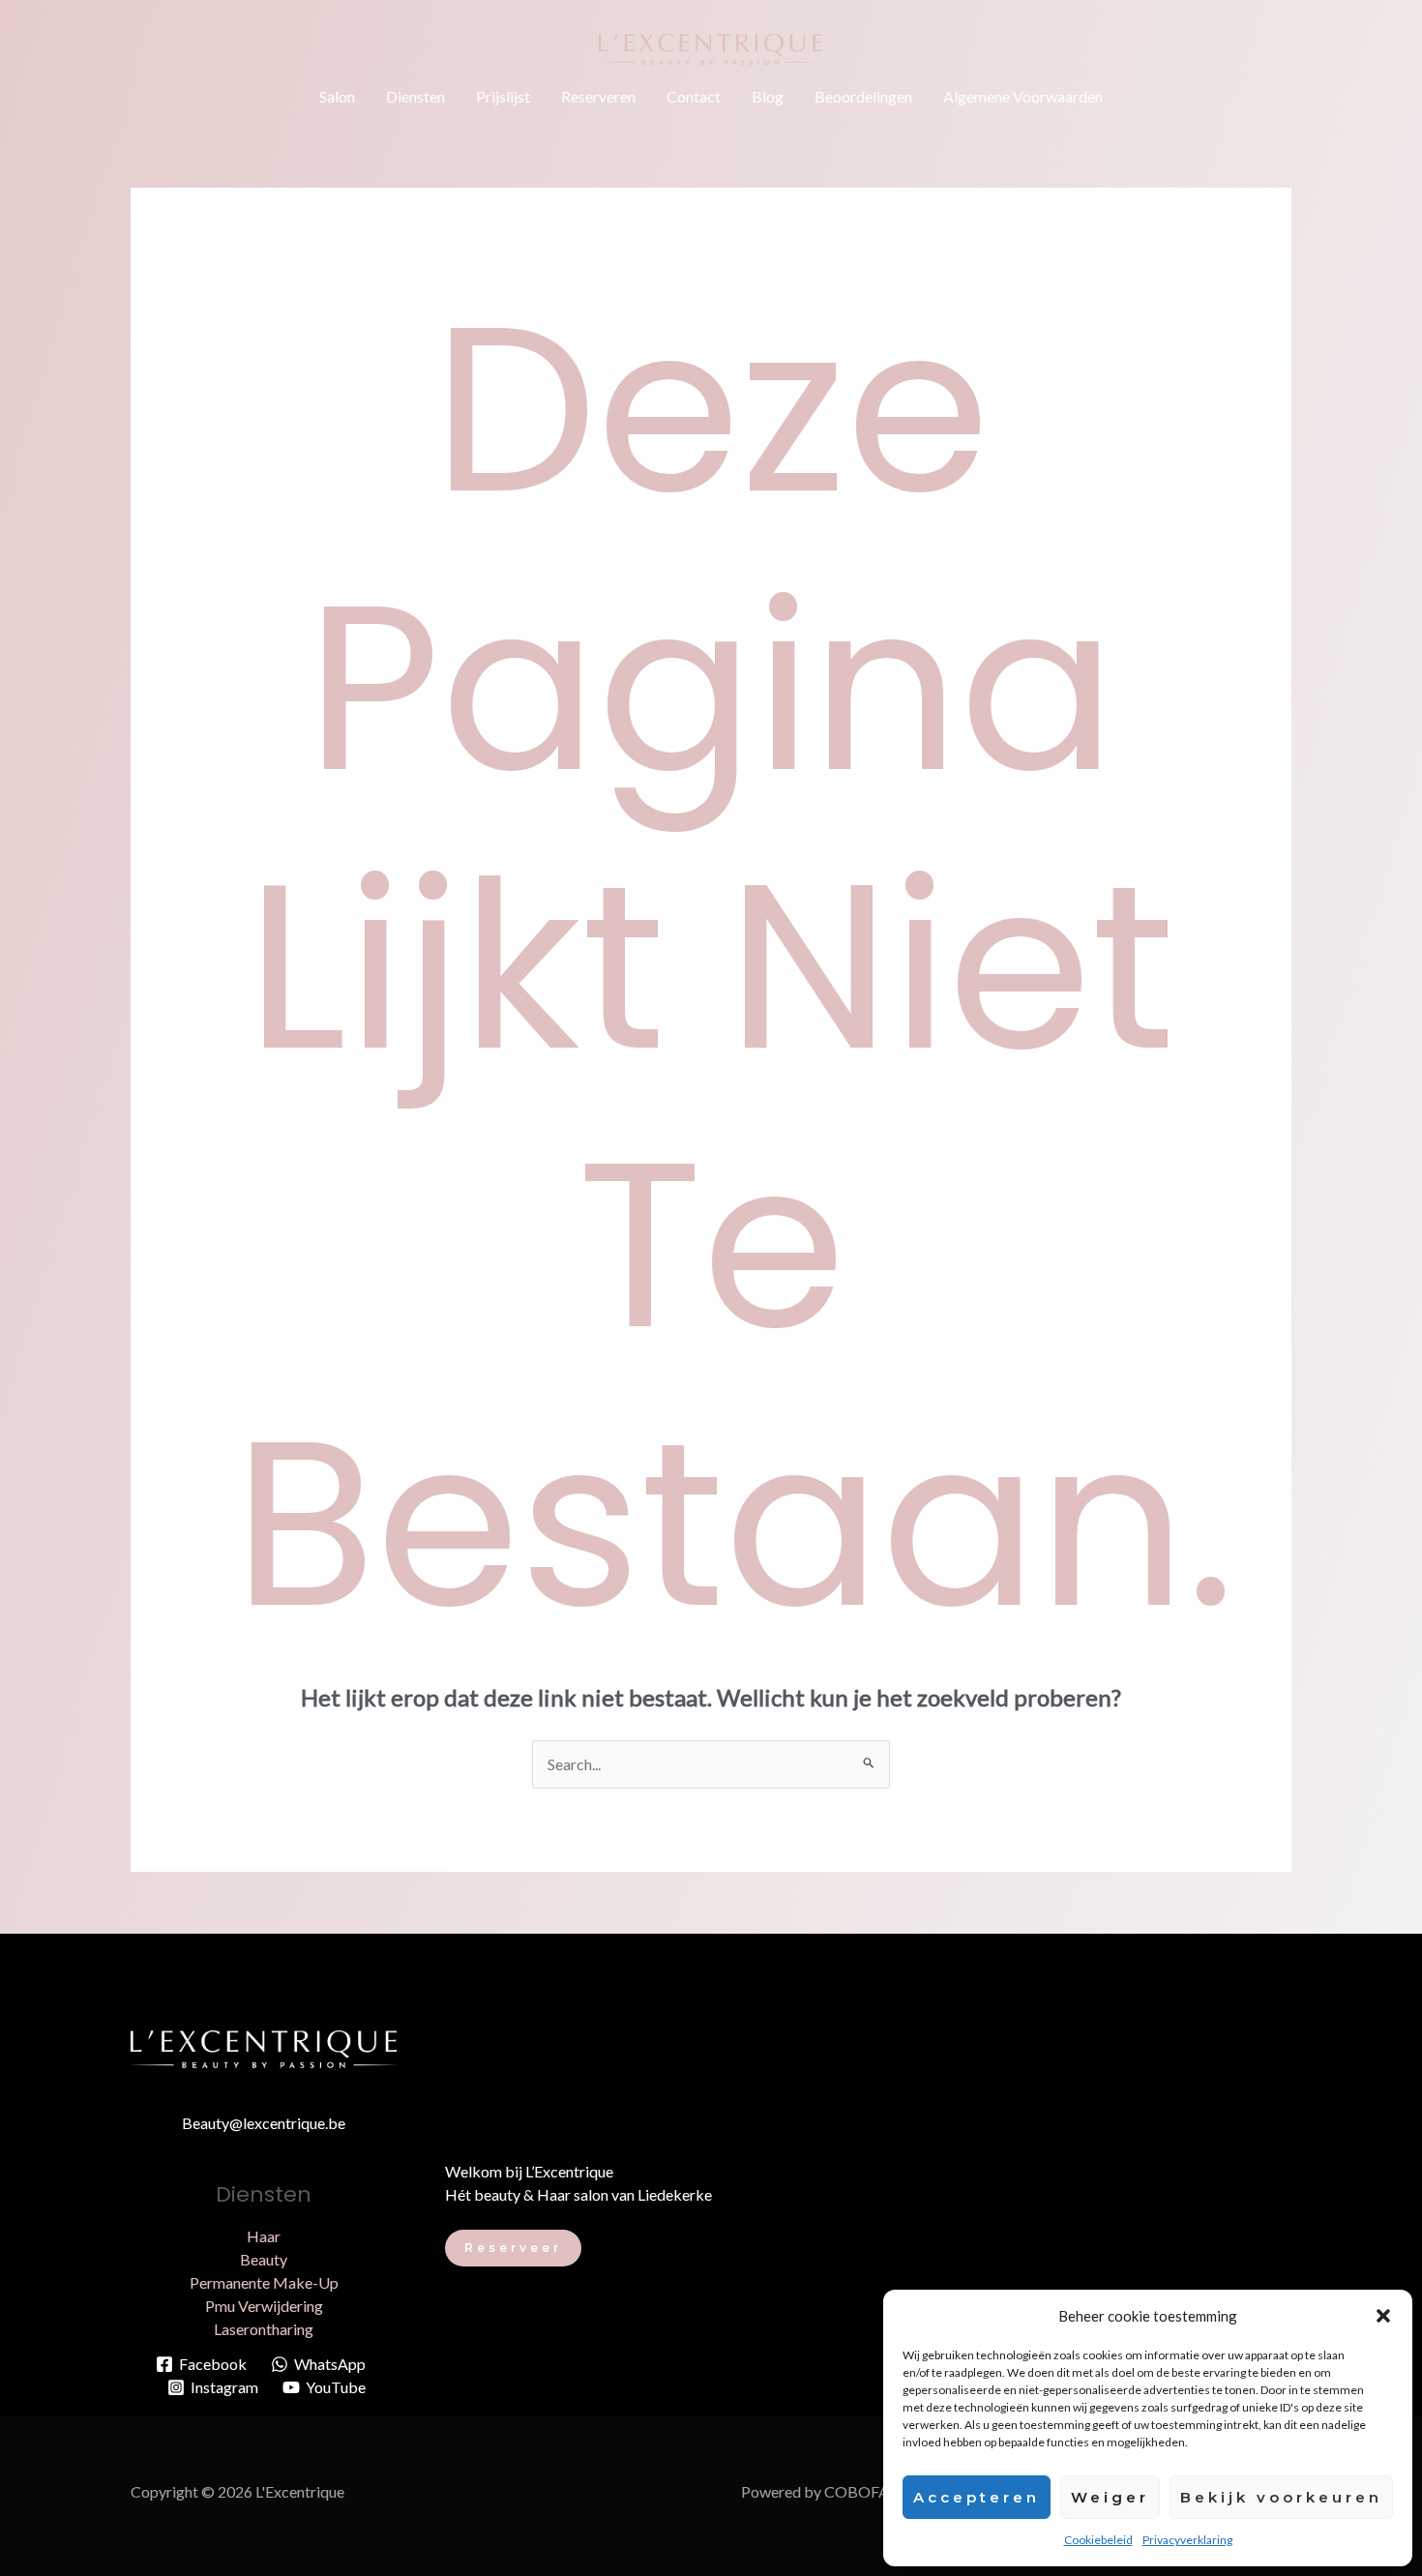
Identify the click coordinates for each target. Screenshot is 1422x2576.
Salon (337, 96)
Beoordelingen (863, 96)
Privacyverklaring (1187, 2540)
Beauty (264, 2259)
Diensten (415, 96)
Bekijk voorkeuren (1281, 2497)
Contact (694, 96)
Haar (264, 2236)
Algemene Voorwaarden (1023, 96)
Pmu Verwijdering (264, 2306)
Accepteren (977, 2497)
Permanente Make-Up (264, 2282)
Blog (768, 96)
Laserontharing (264, 2329)
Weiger (1110, 2497)
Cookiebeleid (1098, 2540)
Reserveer (513, 2248)
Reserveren (598, 96)
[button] (1383, 2316)
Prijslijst (503, 96)
